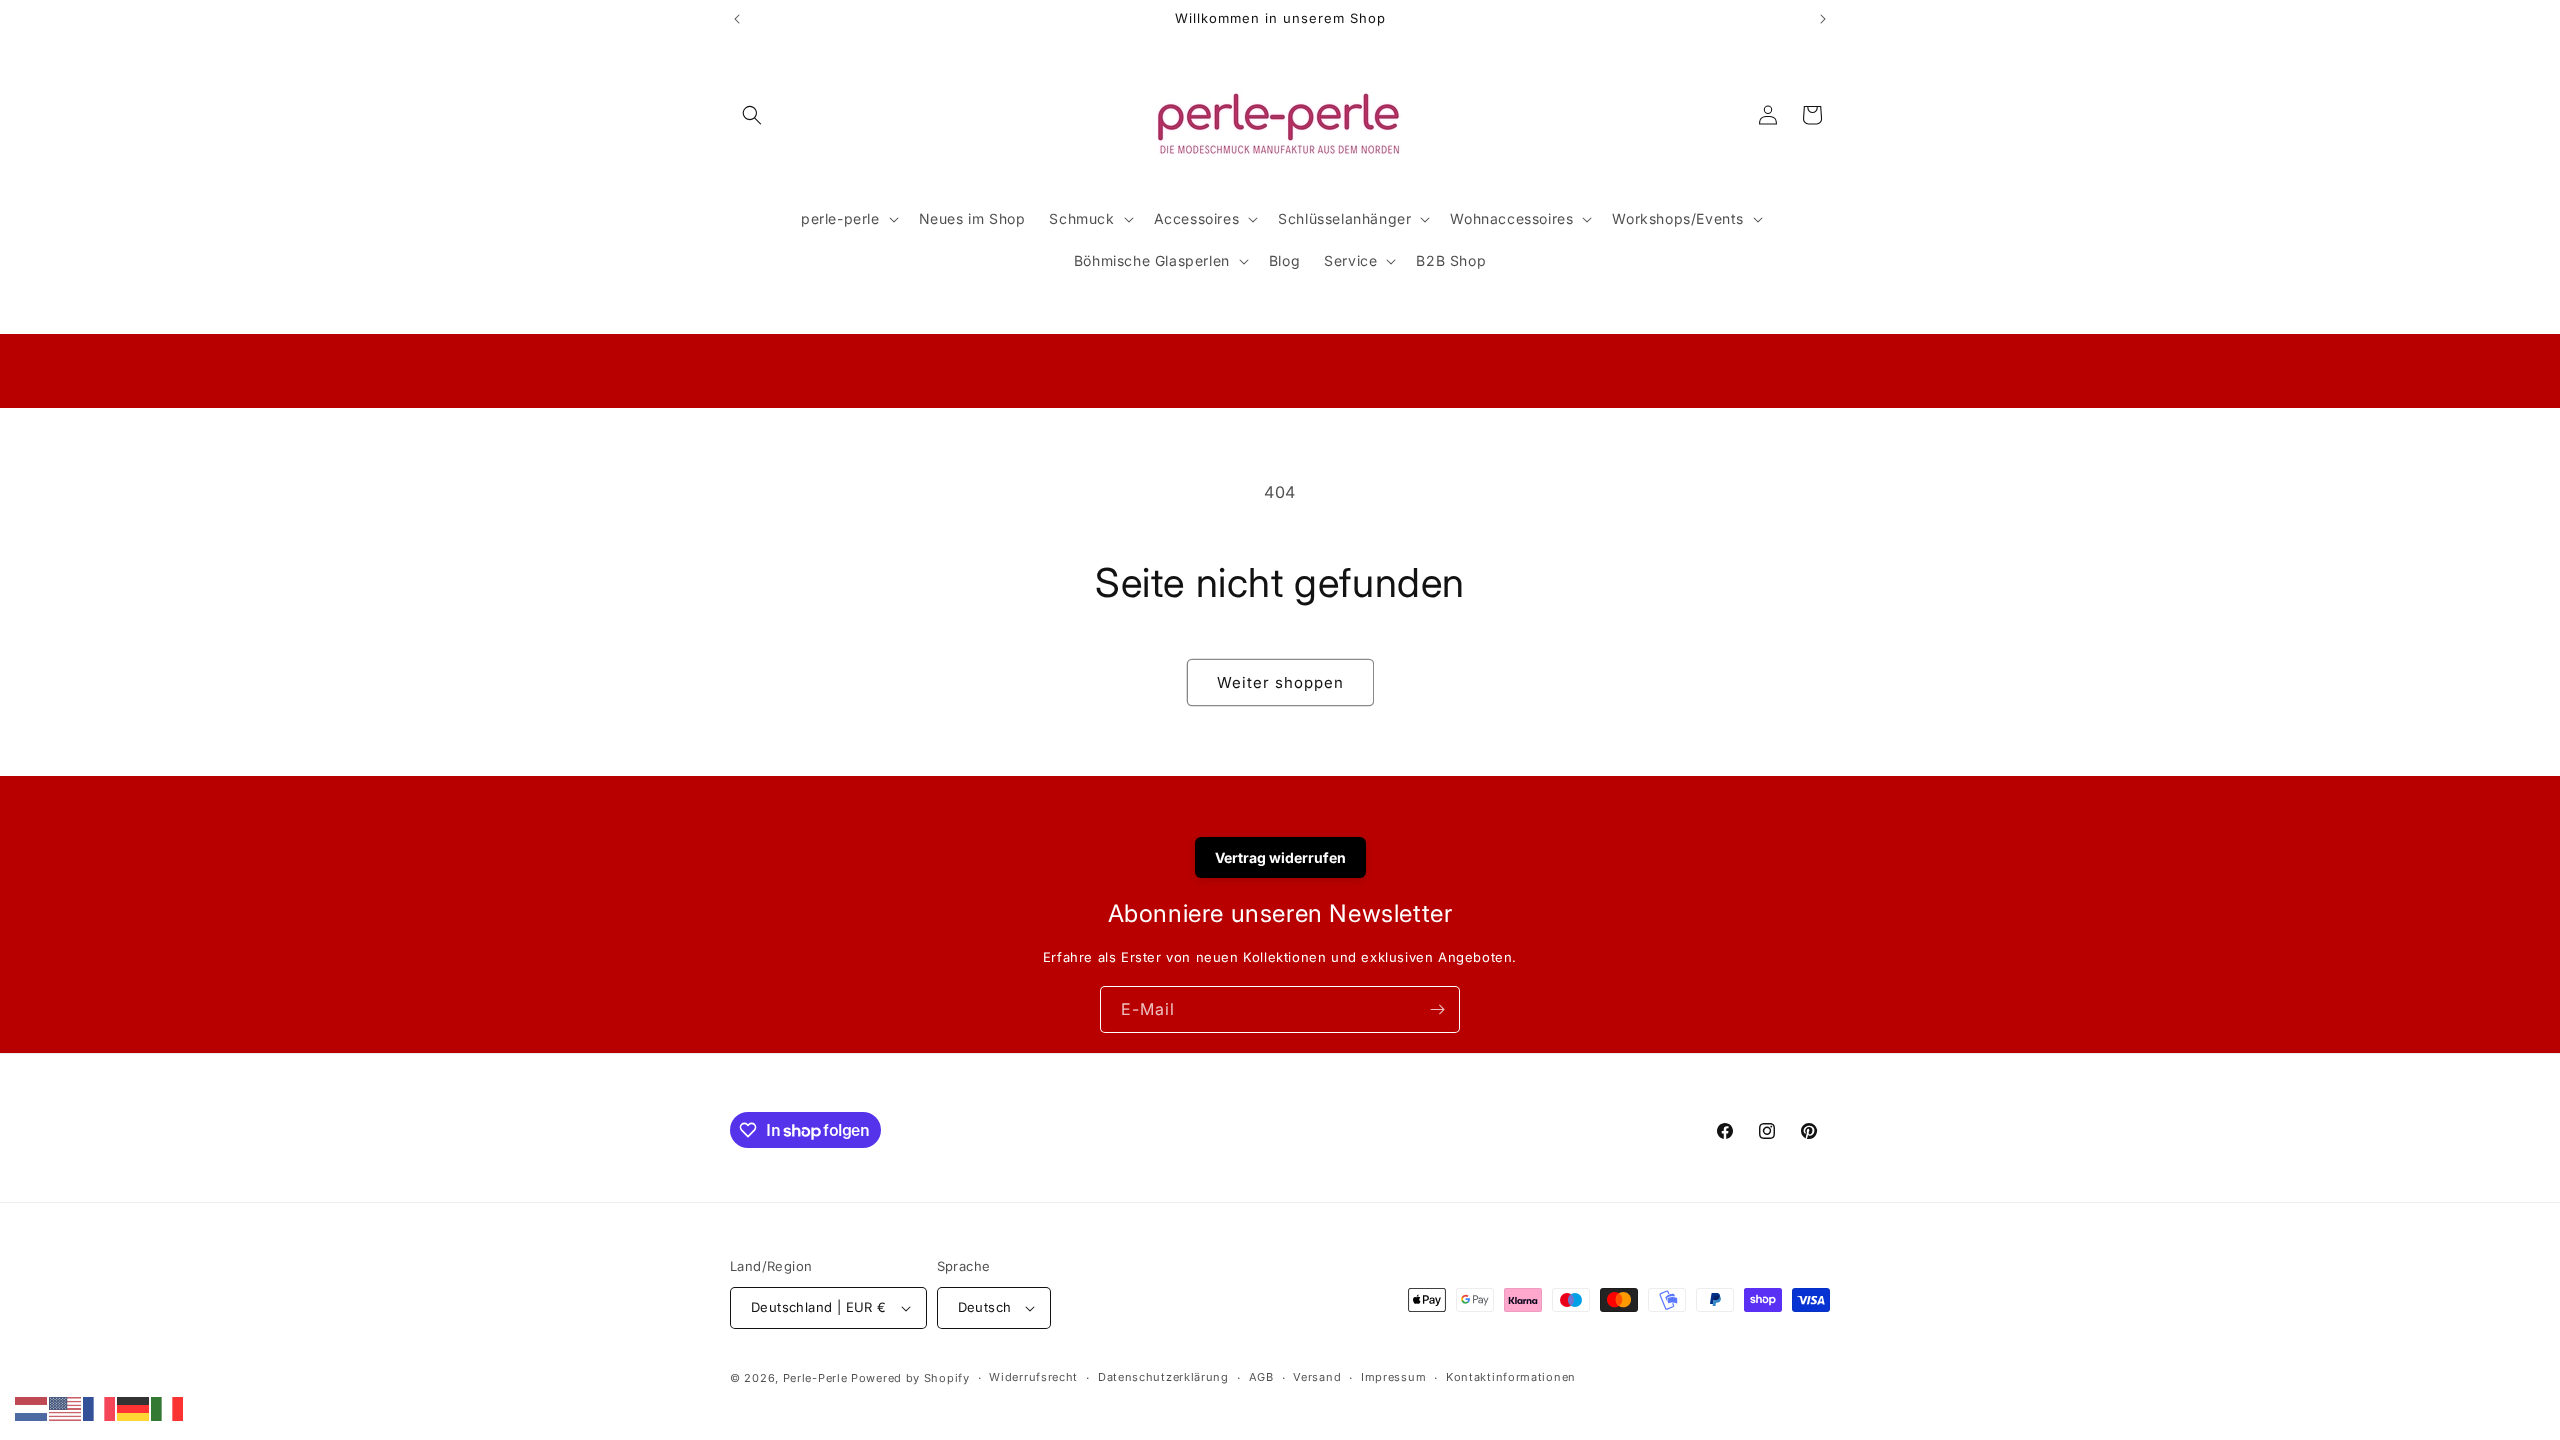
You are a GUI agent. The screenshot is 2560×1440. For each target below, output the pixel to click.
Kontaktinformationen (1511, 1377)
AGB (1261, 1377)
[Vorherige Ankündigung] (737, 19)
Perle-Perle (815, 1378)
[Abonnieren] (1437, 1009)
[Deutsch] (134, 1407)
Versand (1317, 1377)
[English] (66, 1407)
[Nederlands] (32, 1407)
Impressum (1393, 1377)
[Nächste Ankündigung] (1823, 19)
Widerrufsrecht (1033, 1377)
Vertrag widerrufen (1280, 857)
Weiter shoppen (1280, 682)
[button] (752, 115)
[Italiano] (168, 1407)
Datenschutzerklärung (1163, 1377)
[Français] (100, 1407)
